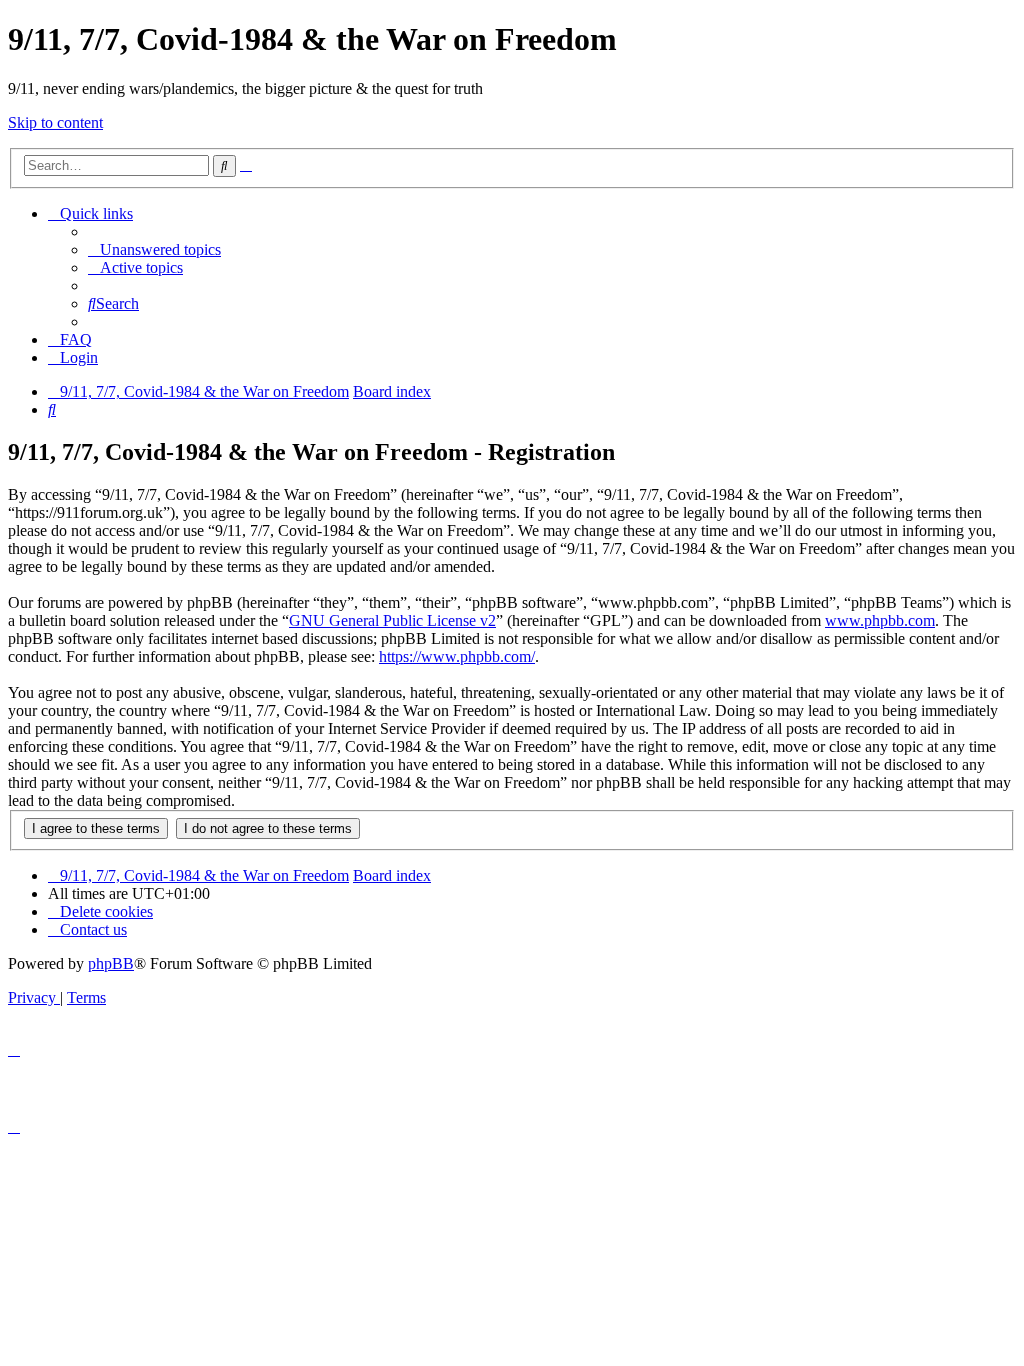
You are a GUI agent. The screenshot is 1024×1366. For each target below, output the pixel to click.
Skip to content (55, 122)
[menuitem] (154, 249)
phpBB (111, 963)
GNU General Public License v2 (392, 620)
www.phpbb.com (880, 620)
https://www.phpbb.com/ (457, 656)
